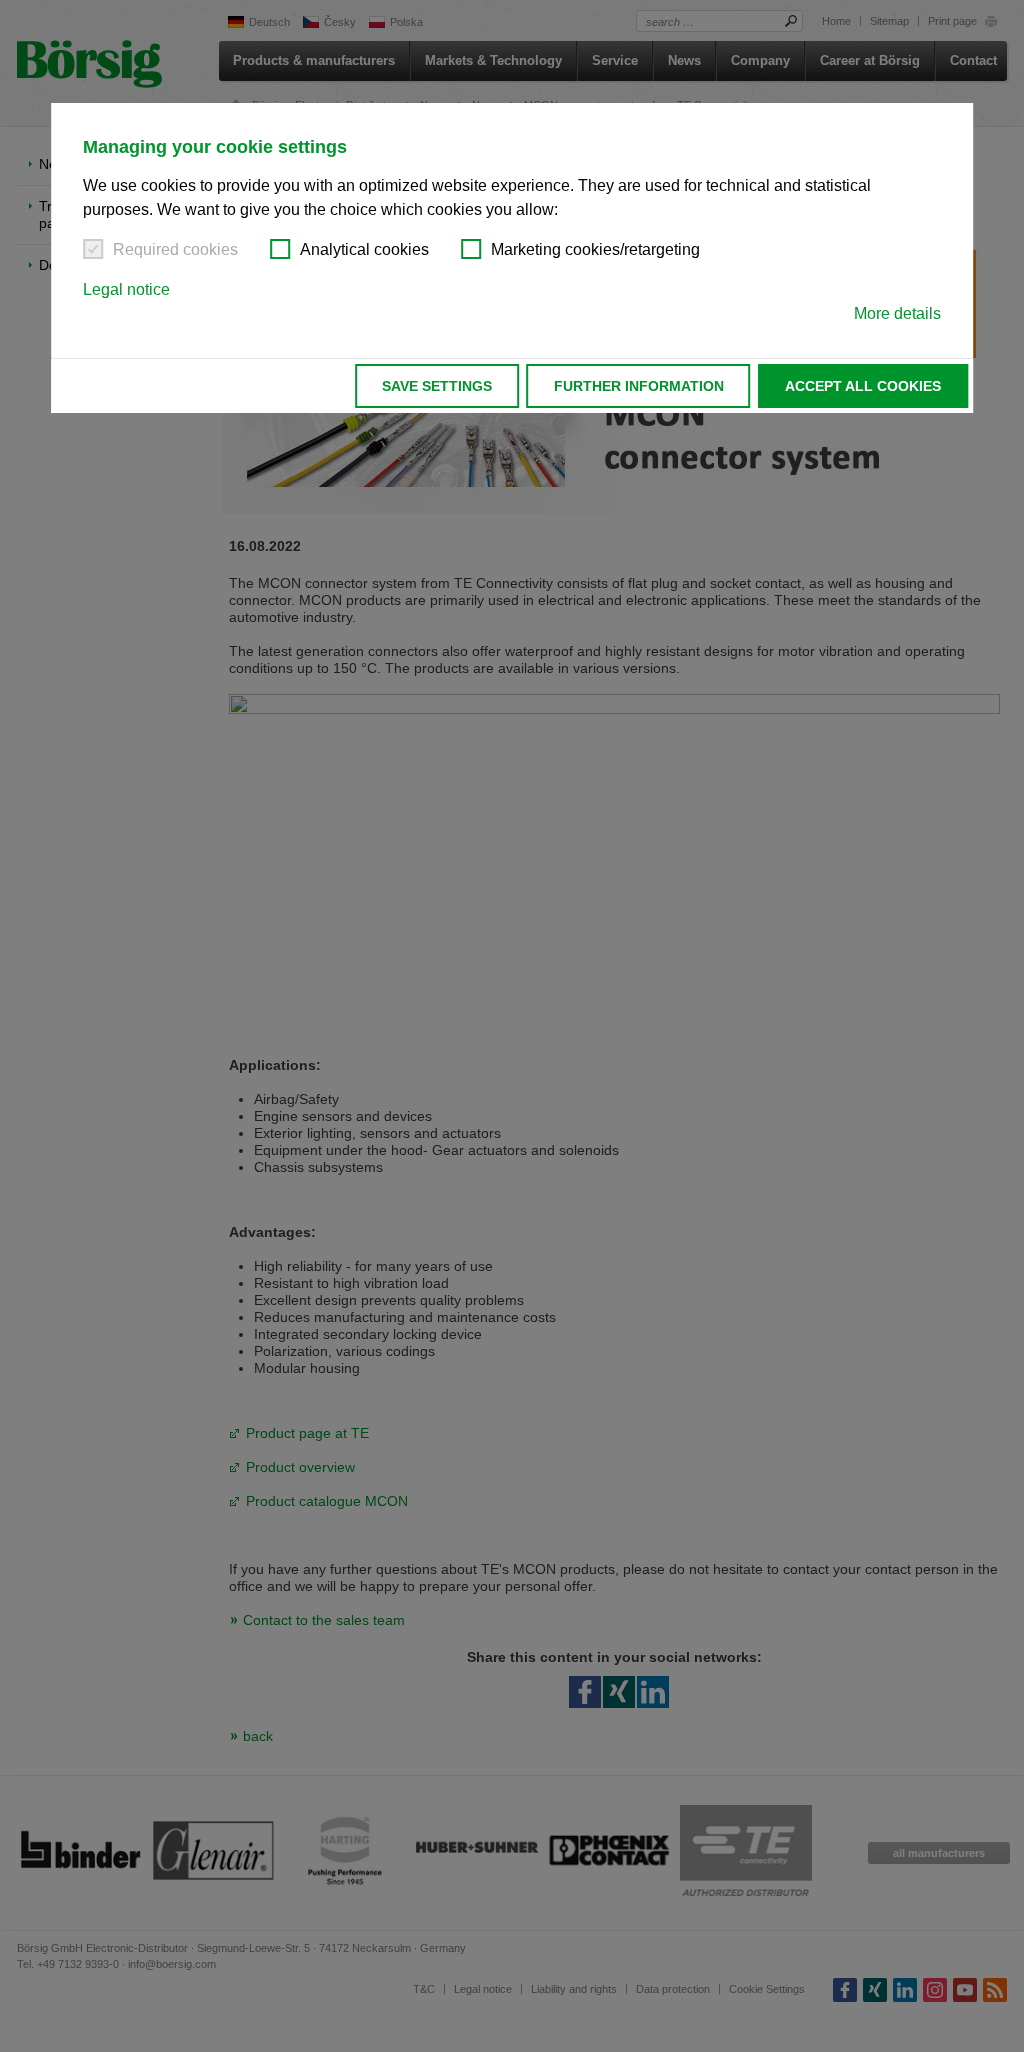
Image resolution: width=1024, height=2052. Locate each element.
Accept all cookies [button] (863, 386)
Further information (639, 386)
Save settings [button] (437, 386)
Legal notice (126, 289)
